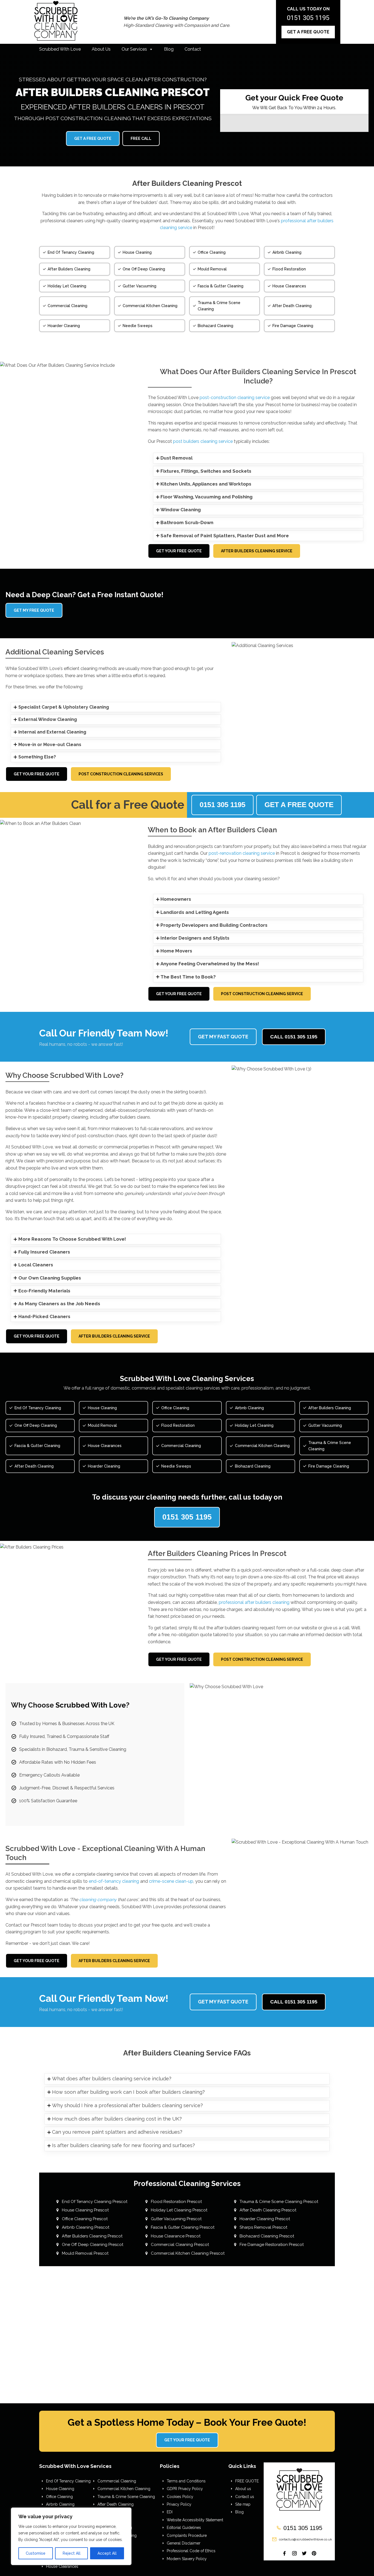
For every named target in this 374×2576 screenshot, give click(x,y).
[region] (71, 2536)
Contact (193, 49)
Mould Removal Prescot (85, 2253)
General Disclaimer (184, 2543)
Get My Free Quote (34, 610)
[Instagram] (294, 2553)
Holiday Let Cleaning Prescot (179, 2210)
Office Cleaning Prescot (85, 2219)
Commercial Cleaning (117, 2481)
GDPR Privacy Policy (185, 2489)
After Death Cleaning (116, 2504)
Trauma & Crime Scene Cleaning (126, 2497)
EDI (170, 2512)
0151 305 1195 (308, 18)
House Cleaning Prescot (85, 2210)
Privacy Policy (179, 2504)
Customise (36, 2553)
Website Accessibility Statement (195, 2520)
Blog (169, 49)
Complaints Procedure (187, 2535)
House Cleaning (60, 2489)
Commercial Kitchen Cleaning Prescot (188, 2253)
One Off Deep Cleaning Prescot (93, 2245)
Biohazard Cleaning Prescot (267, 2236)
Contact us (245, 2497)
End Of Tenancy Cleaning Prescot (95, 2202)
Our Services (134, 49)
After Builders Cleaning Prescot (92, 2236)
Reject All (72, 2553)
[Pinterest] (314, 2553)
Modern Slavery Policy (187, 2559)
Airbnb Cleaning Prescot (86, 2227)
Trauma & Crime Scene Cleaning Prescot (279, 2202)
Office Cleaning (59, 2497)
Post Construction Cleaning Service (262, 994)
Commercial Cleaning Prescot (180, 2245)
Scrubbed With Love (60, 49)
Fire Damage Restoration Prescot (272, 2245)
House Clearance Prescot (176, 2236)
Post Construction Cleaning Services (121, 774)
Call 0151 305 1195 (294, 1037)
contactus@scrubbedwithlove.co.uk (306, 2539)
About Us (101, 49)
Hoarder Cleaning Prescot (265, 2219)
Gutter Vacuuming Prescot (176, 2219)
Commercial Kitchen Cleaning (124, 2489)
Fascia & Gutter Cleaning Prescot (183, 2227)
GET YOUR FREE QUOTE (187, 2440)
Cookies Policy (180, 2497)
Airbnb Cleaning (60, 2504)
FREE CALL (141, 138)
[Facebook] (284, 2553)
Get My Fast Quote (223, 1037)
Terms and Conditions (186, 2481)
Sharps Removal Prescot (263, 2227)
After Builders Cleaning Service (257, 551)
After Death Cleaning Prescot (268, 2210)
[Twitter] (304, 2553)
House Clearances (62, 2566)
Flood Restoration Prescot (176, 2202)
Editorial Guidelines (184, 2528)
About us (243, 2489)
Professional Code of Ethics (191, 2551)
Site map (243, 2504)
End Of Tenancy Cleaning (68, 2481)
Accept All (107, 2553)
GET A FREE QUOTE (308, 32)
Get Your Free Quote (179, 551)
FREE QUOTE (247, 2481)
